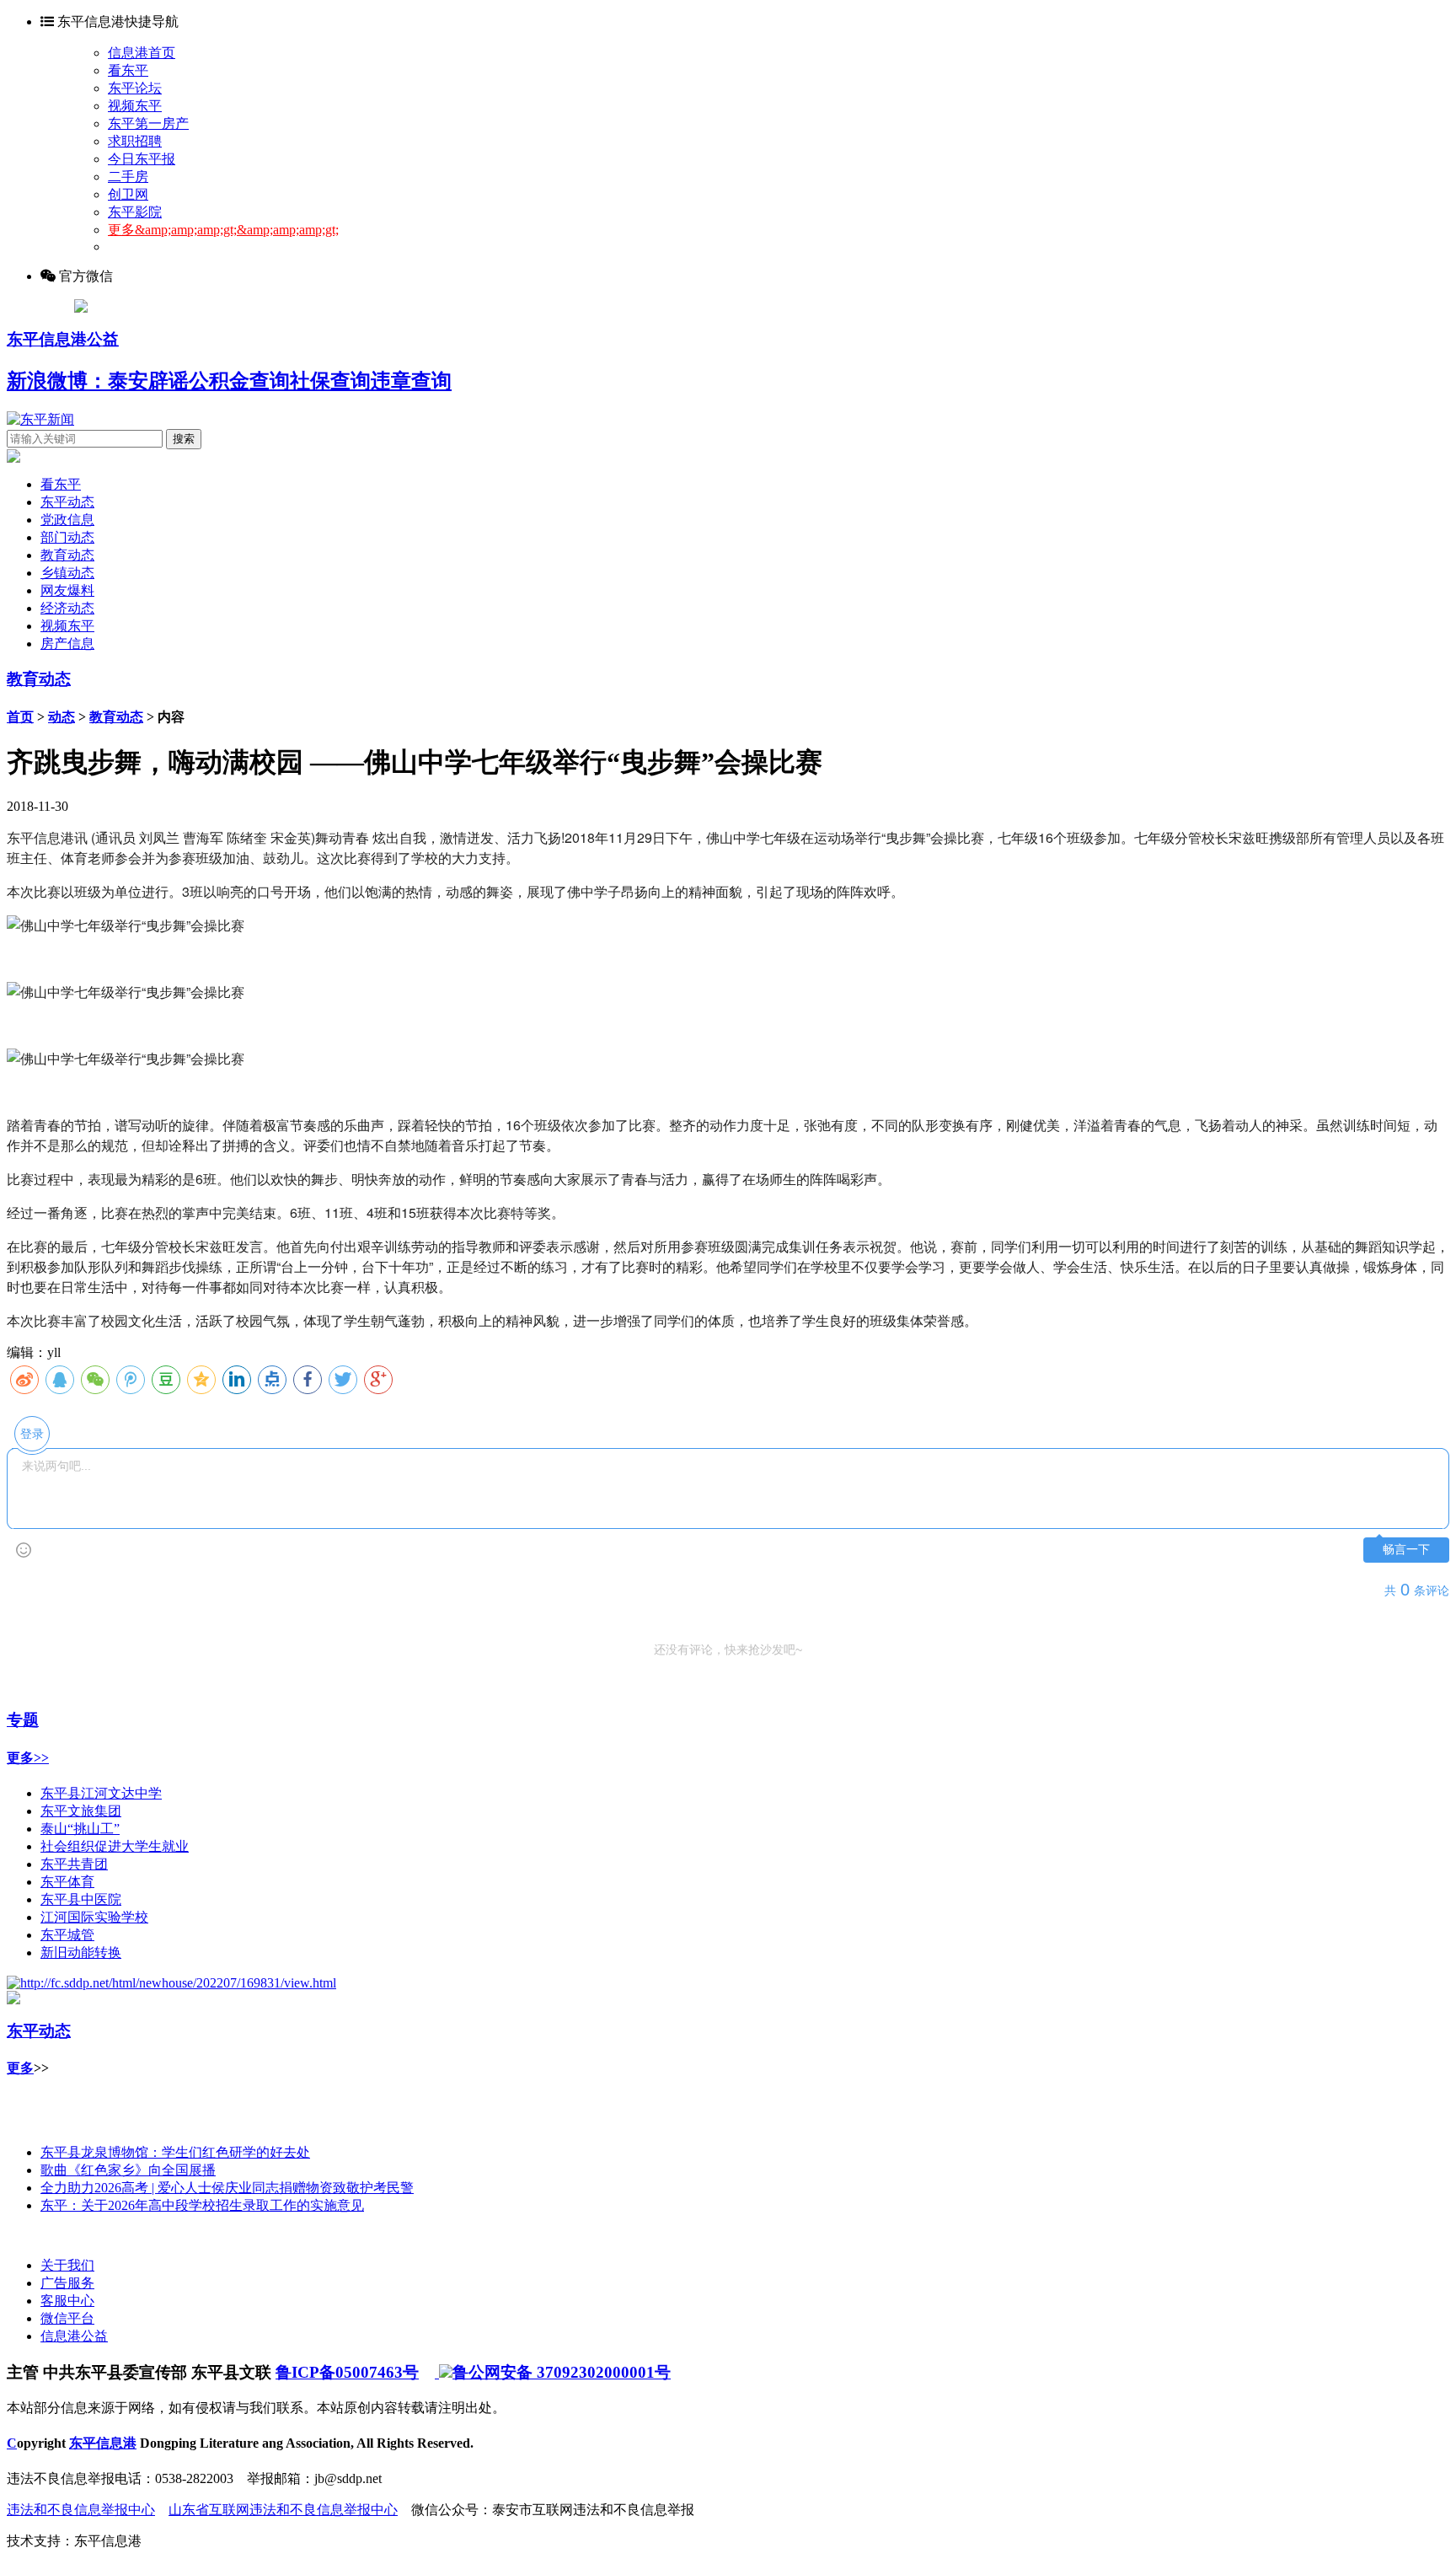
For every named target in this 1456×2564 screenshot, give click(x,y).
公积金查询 (239, 381)
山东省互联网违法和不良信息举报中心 (283, 2510)
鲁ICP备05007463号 (347, 2372)
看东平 (128, 70)
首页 (20, 717)
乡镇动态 (67, 573)
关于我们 (67, 2265)
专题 (23, 1720)
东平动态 (67, 502)
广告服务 (67, 2283)
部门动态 (67, 537)
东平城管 (67, 1935)
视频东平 (135, 106)
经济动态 (67, 608)
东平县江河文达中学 (101, 1793)
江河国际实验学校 (94, 1917)
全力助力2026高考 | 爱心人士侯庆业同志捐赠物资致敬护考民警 (227, 2188)
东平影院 (135, 212)
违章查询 (411, 381)
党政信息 (67, 520)
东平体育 (67, 1882)
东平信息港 (103, 2443)
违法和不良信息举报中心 (81, 2510)
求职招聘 (135, 141)
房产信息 (67, 644)
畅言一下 (1406, 1550)
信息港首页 (142, 53)
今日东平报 (142, 159)
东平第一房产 (148, 123)
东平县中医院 (81, 1899)
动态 (62, 717)
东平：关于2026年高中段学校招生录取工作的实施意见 (202, 2205)
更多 (20, 2068)
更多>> (28, 1758)
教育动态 (67, 555)
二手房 (128, 177)
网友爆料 (67, 590)
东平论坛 (135, 88)
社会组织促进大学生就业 (115, 1846)
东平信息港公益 (63, 339)
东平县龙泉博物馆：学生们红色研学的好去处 (175, 2152)
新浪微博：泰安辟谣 (98, 381)
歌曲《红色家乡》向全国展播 (128, 2170)
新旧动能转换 (81, 1953)
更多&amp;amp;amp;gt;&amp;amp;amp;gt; (223, 230)
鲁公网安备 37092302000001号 (562, 2372)
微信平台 (67, 2318)
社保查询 (330, 381)
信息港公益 (74, 2336)
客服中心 (67, 2301)
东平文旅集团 (81, 1811)
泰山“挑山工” (80, 1829)
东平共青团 (74, 1864)
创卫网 (128, 194)
